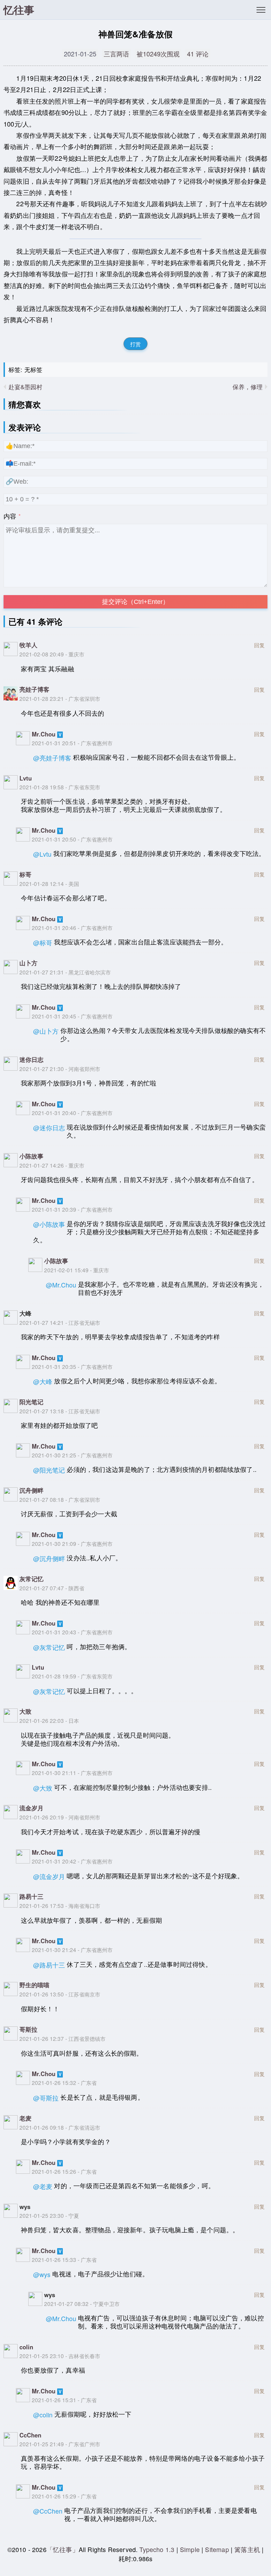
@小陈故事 (49, 1224)
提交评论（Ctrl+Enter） (135, 602)
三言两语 (116, 54)
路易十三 (31, 1896)
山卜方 (28, 963)
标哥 (25, 874)
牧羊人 (28, 645)
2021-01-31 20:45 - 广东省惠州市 (72, 1016)
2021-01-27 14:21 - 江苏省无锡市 (60, 1322)
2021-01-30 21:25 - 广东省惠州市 (72, 1455)
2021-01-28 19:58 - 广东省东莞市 (60, 787)
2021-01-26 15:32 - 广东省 (64, 2082)
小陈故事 (31, 1156)
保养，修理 (248, 387)
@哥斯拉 (46, 2098)
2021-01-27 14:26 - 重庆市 (52, 1165)
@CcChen (48, 2511)
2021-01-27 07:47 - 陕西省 (52, 1588)
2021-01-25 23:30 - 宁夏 (49, 2215)
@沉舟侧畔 (49, 1558)
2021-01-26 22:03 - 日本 (49, 1720)
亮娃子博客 (34, 689)
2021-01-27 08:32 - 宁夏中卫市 (82, 2303)
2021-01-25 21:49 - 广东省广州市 (60, 2444)
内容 (10, 516)
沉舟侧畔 (31, 1490)
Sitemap (217, 2549)
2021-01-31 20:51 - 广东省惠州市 (72, 743)
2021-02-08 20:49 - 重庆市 (52, 654)
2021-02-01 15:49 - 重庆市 (77, 1270)
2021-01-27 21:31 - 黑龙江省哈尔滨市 (65, 972)
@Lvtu (42, 854)
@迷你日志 (49, 1128)
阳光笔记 (31, 1402)
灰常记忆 (31, 1579)
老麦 (25, 2118)
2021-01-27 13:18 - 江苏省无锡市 (60, 1411)
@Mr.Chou (61, 1285)
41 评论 (198, 54)
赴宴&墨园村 (25, 387)
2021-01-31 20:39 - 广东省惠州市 (72, 1209)
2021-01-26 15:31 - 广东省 (64, 2400)
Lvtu (26, 778)
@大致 (43, 1788)
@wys (42, 2274)
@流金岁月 (49, 1876)
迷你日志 (31, 1059)
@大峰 (43, 1381)
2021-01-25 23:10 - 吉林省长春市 (60, 2356)
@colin (43, 2415)
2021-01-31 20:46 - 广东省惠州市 (72, 928)
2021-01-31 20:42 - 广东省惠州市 (72, 1861)
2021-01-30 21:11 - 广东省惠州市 (72, 1773)
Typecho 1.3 (158, 2549)
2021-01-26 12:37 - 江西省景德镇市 (62, 2038)
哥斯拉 (28, 2029)
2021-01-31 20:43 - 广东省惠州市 (72, 1632)
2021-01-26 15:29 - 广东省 (64, 2496)
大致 (25, 1711)
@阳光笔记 (49, 1470)
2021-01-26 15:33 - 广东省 (64, 2259)
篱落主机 (247, 2549)
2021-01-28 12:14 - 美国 (49, 883)
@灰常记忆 (49, 1647)
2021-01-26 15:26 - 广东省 (64, 2171)
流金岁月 (31, 1808)
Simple (190, 2549)
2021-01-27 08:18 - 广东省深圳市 (60, 1499)
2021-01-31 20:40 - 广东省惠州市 (72, 1113)
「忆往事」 (63, 2549)
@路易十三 (49, 1965)
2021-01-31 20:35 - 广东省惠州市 (72, 1366)
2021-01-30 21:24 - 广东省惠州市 (72, 1950)
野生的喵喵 (34, 1985)
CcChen (30, 2435)
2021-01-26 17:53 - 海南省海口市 (60, 1905)
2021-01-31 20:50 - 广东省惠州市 (72, 839)
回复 (259, 644)
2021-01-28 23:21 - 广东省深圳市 (60, 698)
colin (26, 2347)
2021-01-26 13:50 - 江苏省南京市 (60, 1994)
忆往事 (19, 10)
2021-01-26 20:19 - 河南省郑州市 (60, 1817)
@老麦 (43, 2186)
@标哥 (43, 943)
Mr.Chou (44, 734)
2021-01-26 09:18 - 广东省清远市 (60, 2127)
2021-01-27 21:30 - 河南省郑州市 (60, 1069)
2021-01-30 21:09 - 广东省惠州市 (72, 1543)
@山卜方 (46, 1031)
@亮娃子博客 (52, 758)
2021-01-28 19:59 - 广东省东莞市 (72, 1676)
